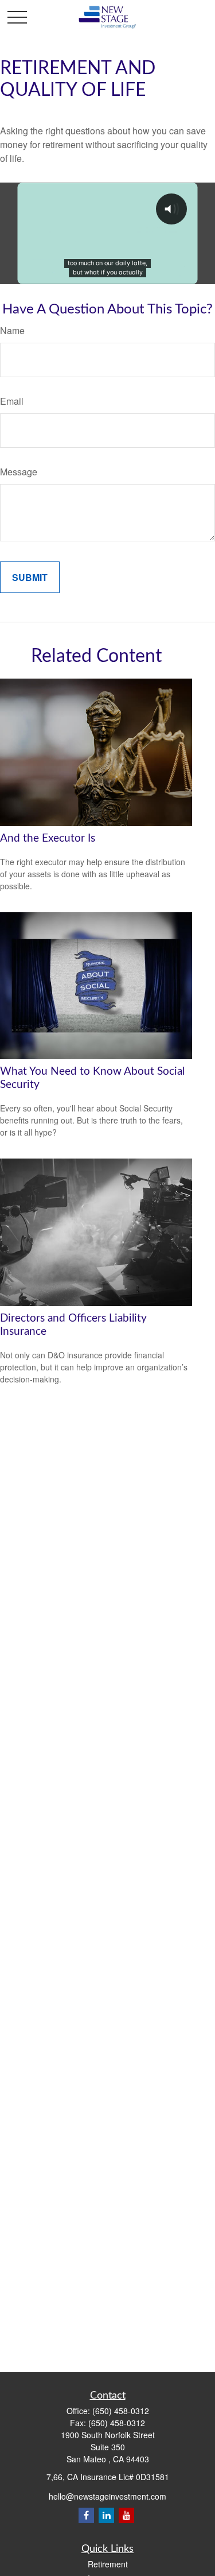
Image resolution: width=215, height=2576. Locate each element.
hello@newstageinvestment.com (107, 2496)
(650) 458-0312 (121, 2411)
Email (12, 401)
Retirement (108, 2564)
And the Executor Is (48, 838)
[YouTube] (126, 2515)
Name (12, 330)
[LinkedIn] (106, 2515)
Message (19, 472)
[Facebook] (86, 2515)
